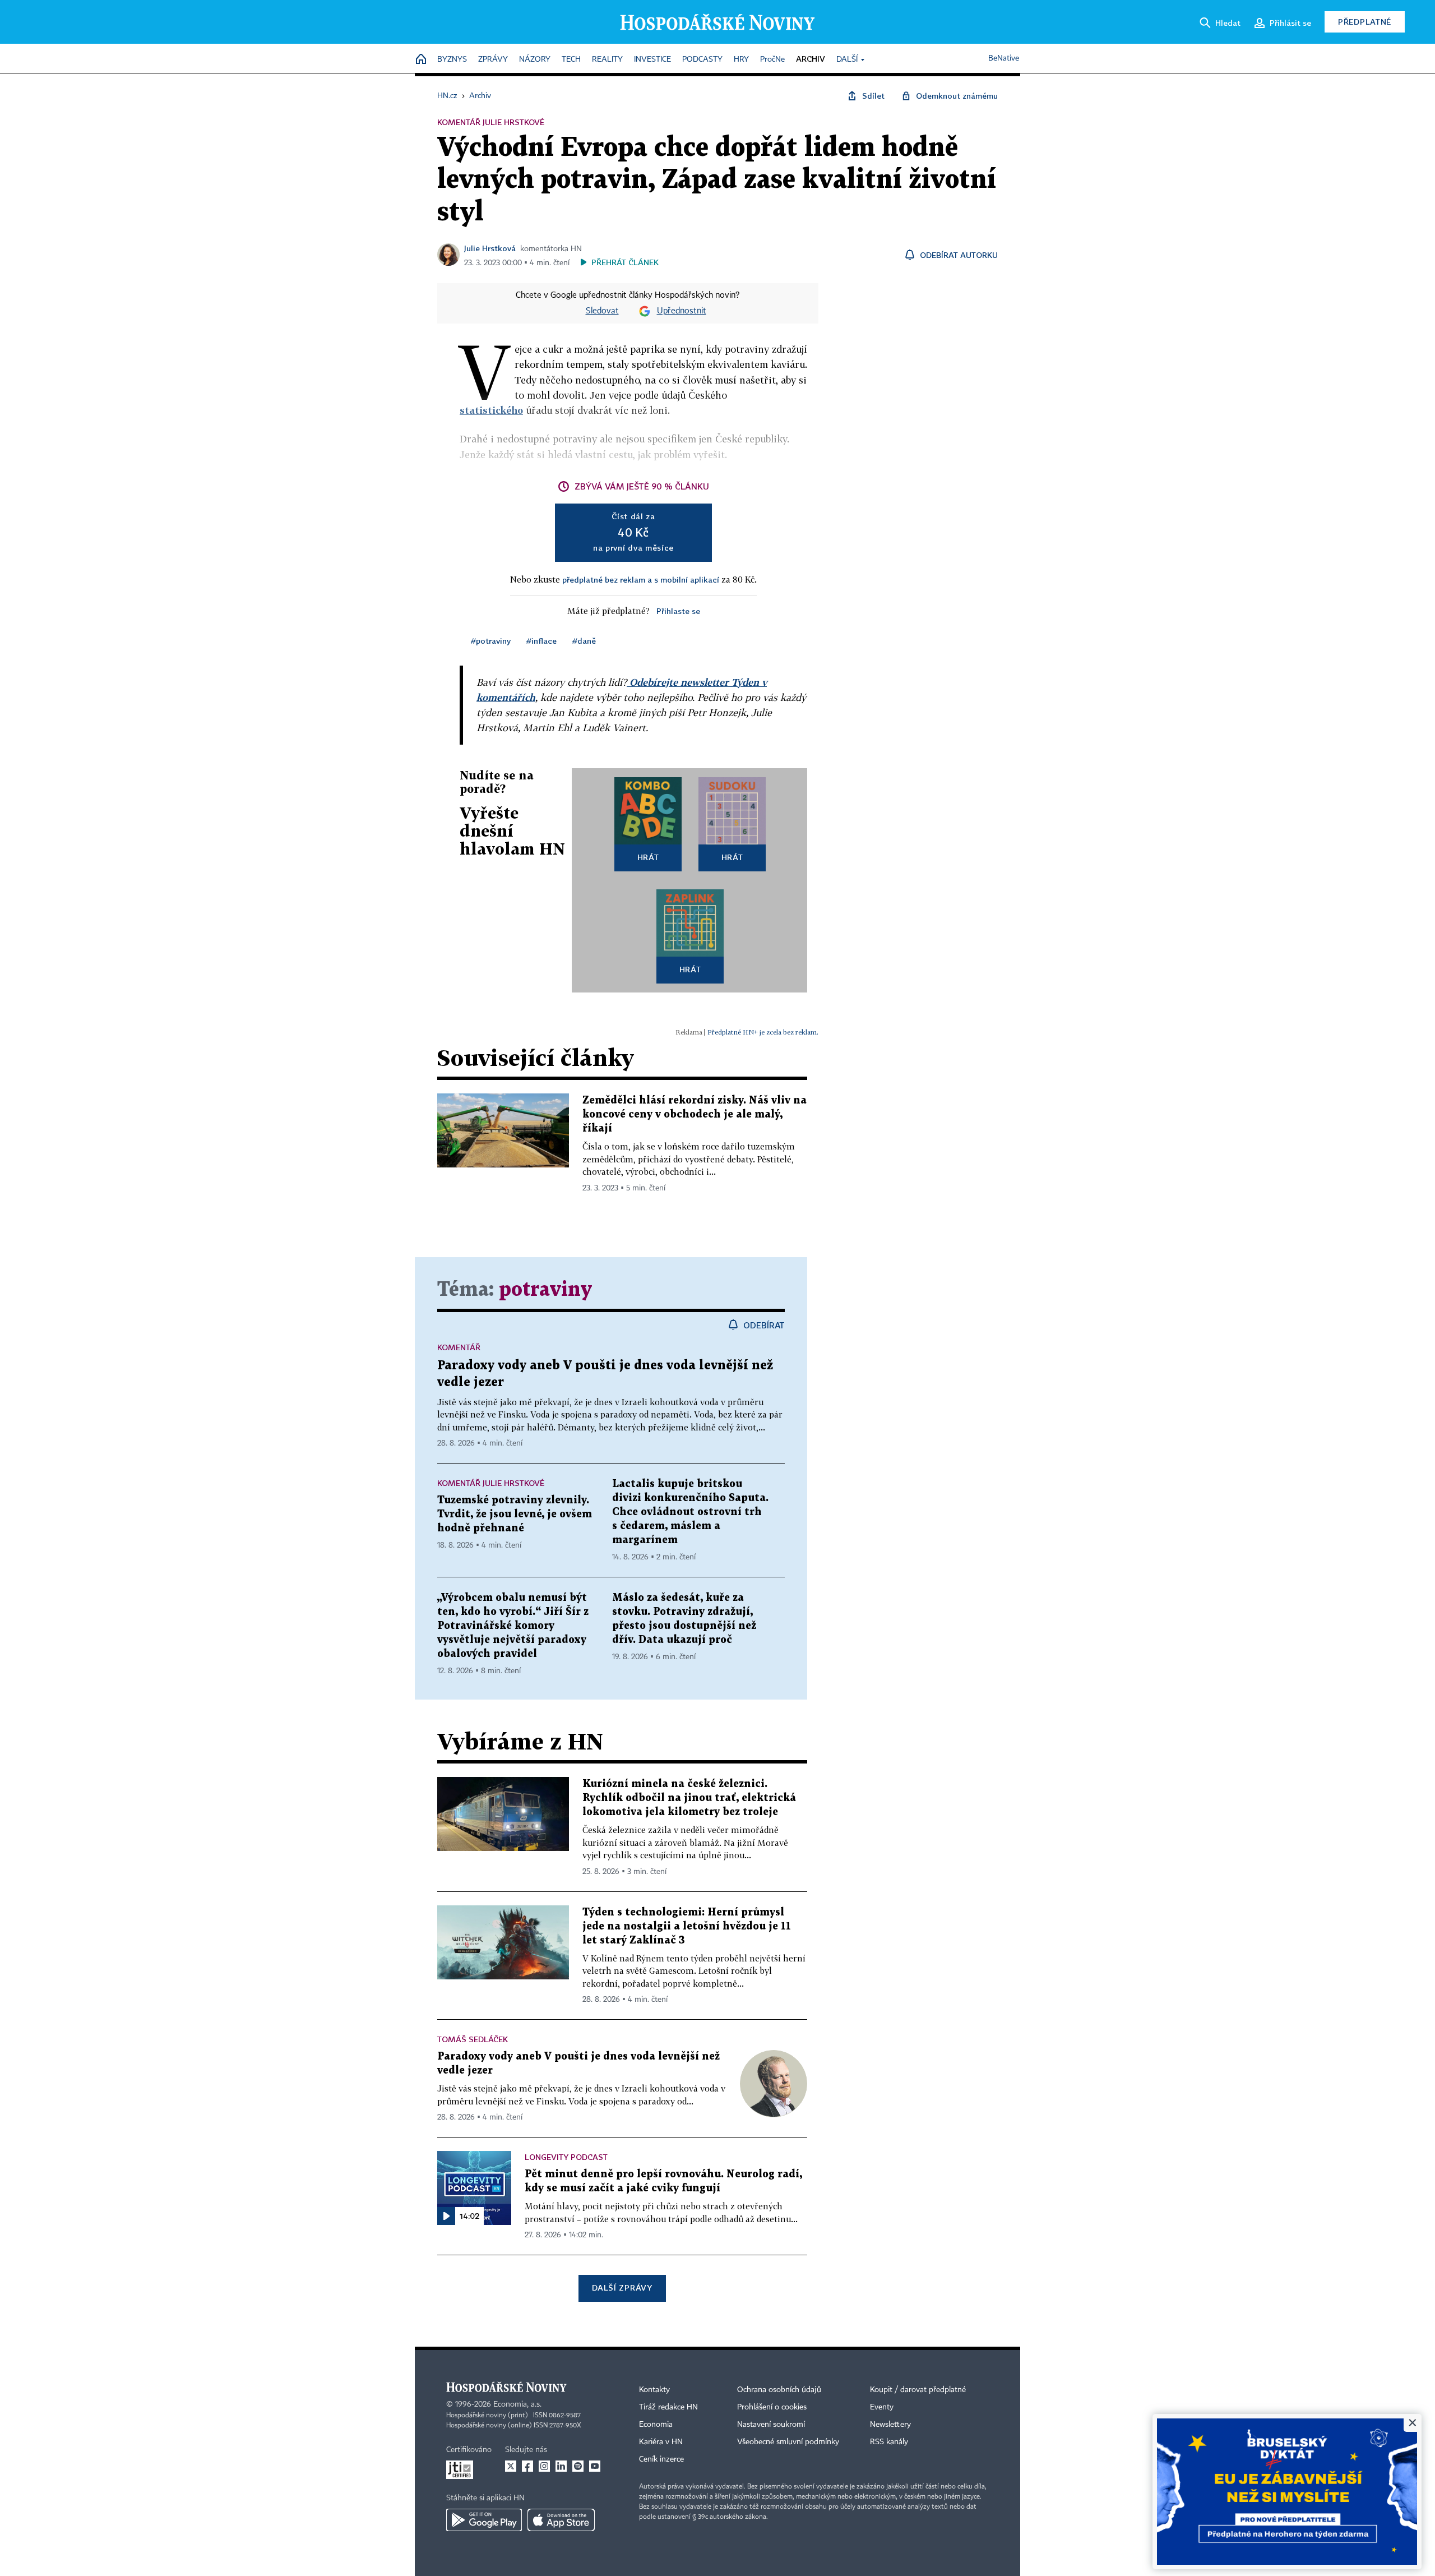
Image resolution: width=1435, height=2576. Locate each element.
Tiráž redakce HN (668, 2407)
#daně (584, 641)
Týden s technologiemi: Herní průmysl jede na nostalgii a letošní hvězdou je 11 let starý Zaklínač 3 (687, 1926)
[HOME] (421, 60)
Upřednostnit (682, 311)
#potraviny (491, 641)
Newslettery (890, 2425)
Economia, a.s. (517, 2404)
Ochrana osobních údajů (779, 2390)
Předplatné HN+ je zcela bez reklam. (763, 1032)
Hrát (648, 857)
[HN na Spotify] (578, 2466)
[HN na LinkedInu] (561, 2466)
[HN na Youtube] (595, 2466)
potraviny (545, 1290)
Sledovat (602, 311)
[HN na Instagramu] (544, 2466)
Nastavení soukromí (771, 2425)
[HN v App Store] (561, 2520)
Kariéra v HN (661, 2442)
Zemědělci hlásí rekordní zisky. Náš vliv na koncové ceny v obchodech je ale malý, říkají (695, 1114)
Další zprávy (622, 2288)
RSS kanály (889, 2442)
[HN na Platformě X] (511, 2466)
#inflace (541, 641)
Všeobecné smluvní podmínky (788, 2442)
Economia (656, 2425)
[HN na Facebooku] (527, 2466)
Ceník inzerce (661, 2459)
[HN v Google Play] (484, 2520)
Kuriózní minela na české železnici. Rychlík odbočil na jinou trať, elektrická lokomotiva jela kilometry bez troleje (689, 1798)
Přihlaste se (678, 611)
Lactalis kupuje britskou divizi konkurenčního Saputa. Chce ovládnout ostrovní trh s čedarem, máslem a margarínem (690, 1512)
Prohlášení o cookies (772, 2407)
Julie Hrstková (490, 248)
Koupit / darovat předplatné (918, 2390)
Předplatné (1365, 22)
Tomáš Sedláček (473, 2039)
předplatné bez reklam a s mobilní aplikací (641, 580)
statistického (491, 410)
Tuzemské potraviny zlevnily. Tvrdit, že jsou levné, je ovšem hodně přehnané (515, 1514)
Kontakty (654, 2390)
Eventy (882, 2407)
